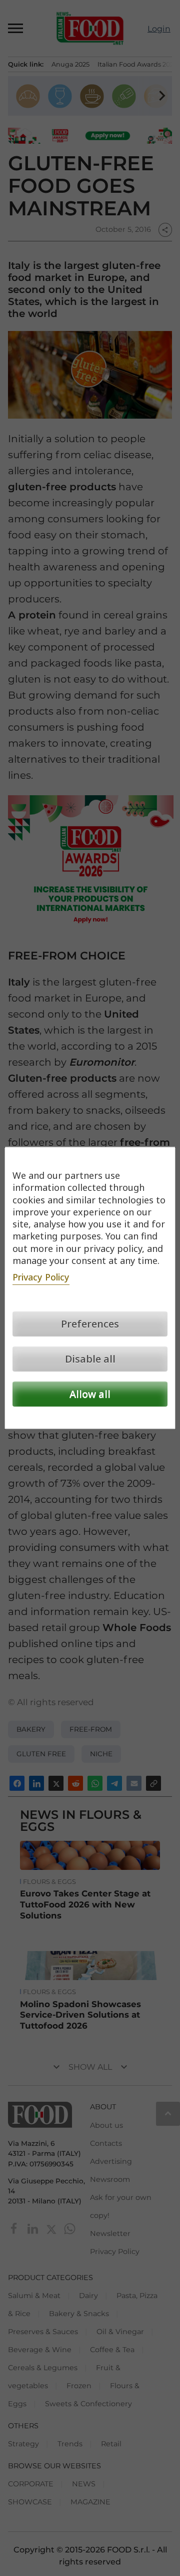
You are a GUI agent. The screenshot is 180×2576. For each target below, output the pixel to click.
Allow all (90, 1394)
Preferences (90, 1324)
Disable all (90, 1359)
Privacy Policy (41, 1277)
